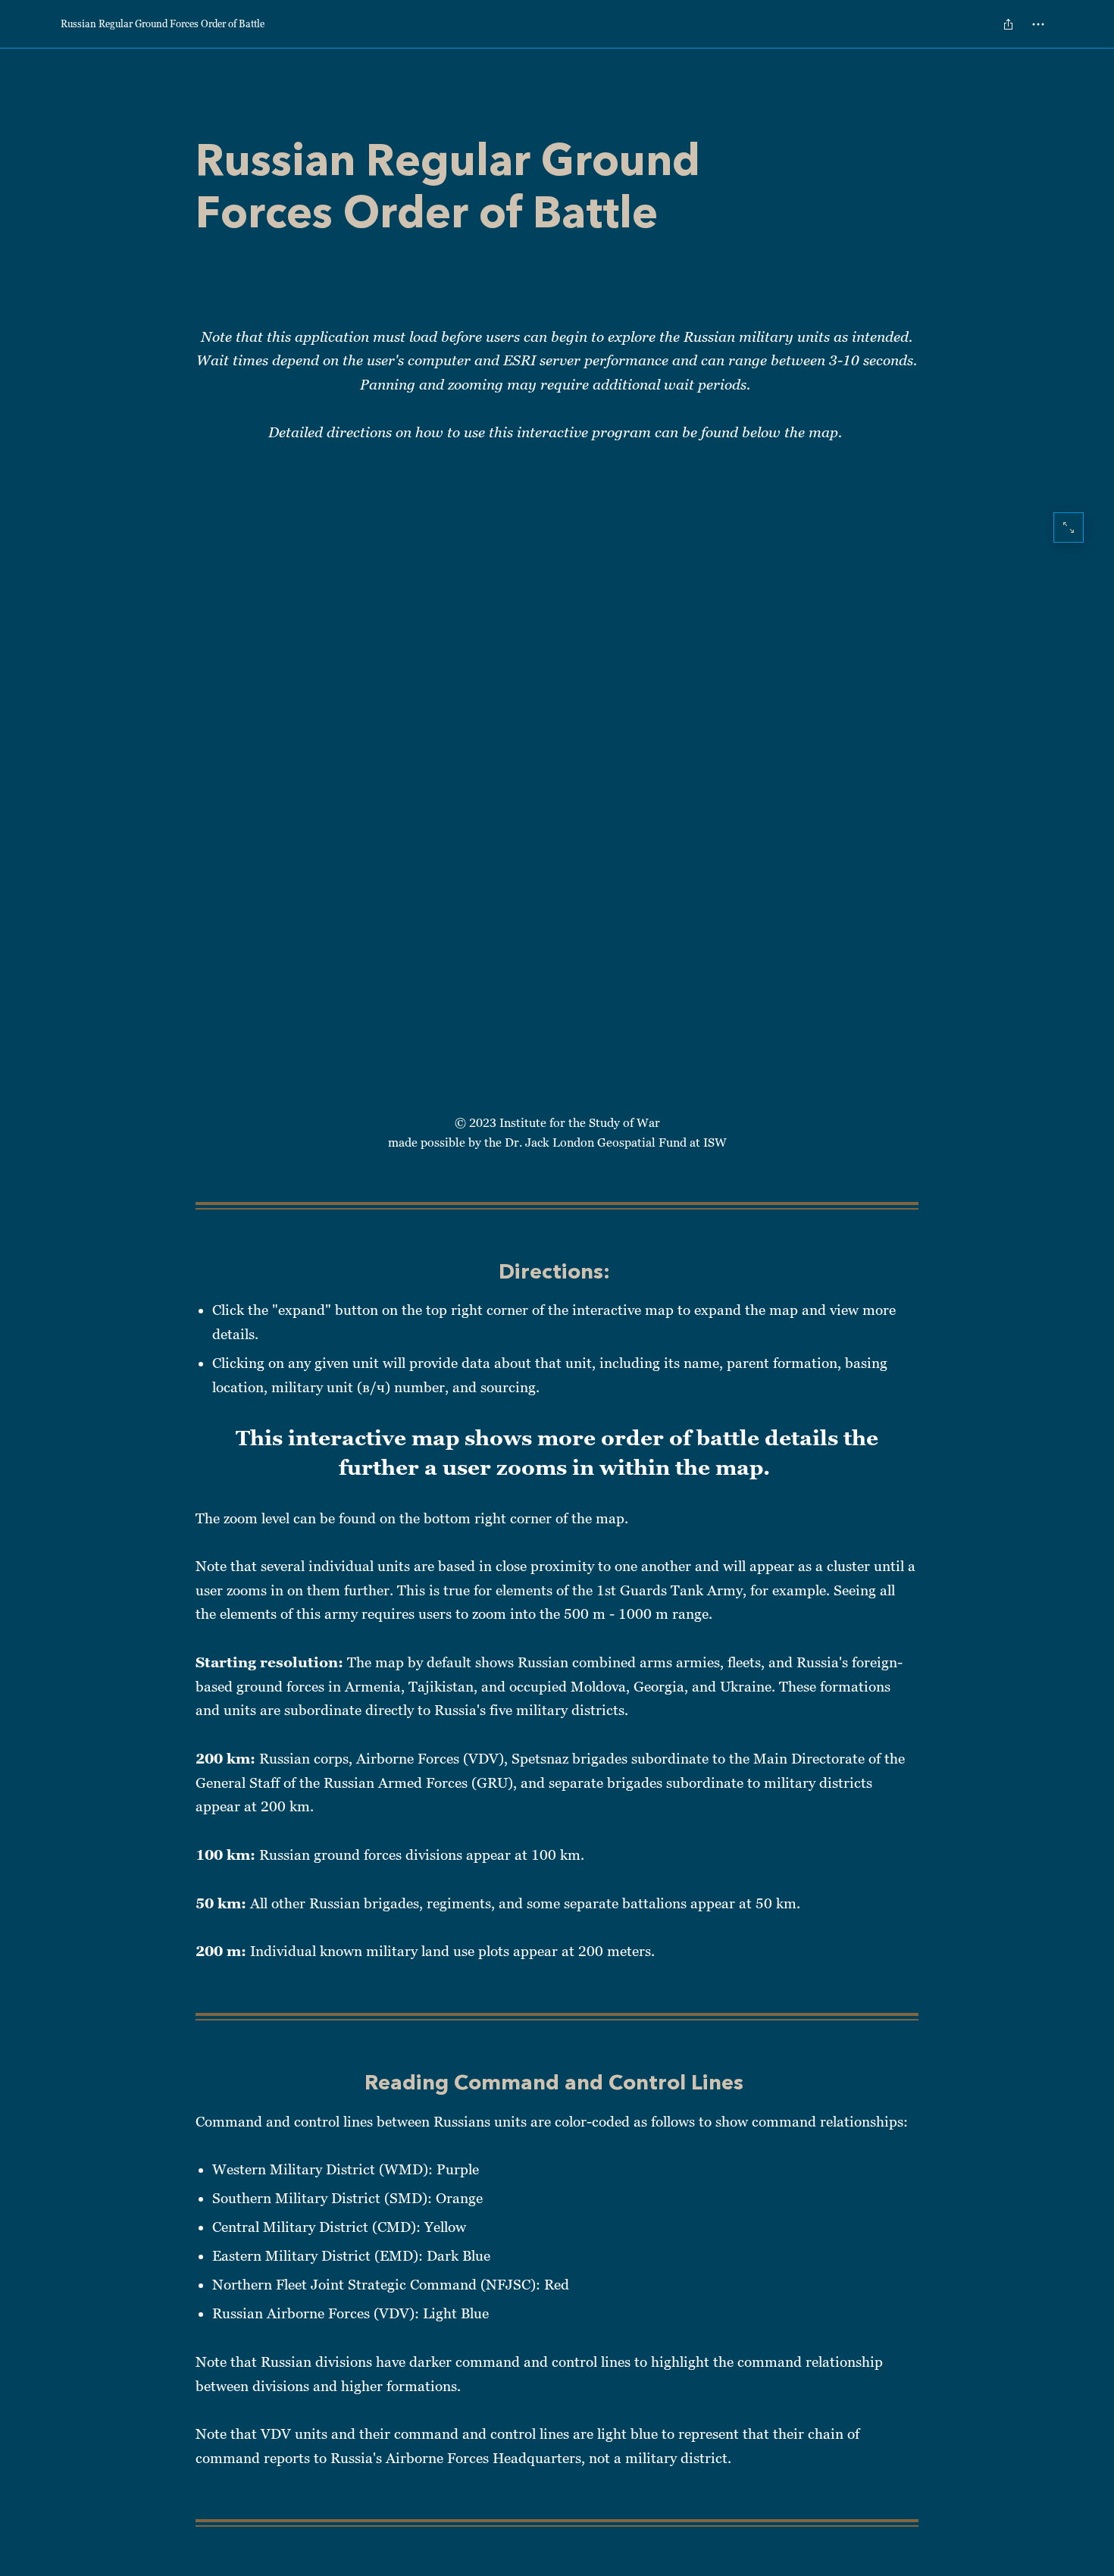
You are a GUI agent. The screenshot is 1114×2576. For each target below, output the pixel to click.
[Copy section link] (180, 1273)
